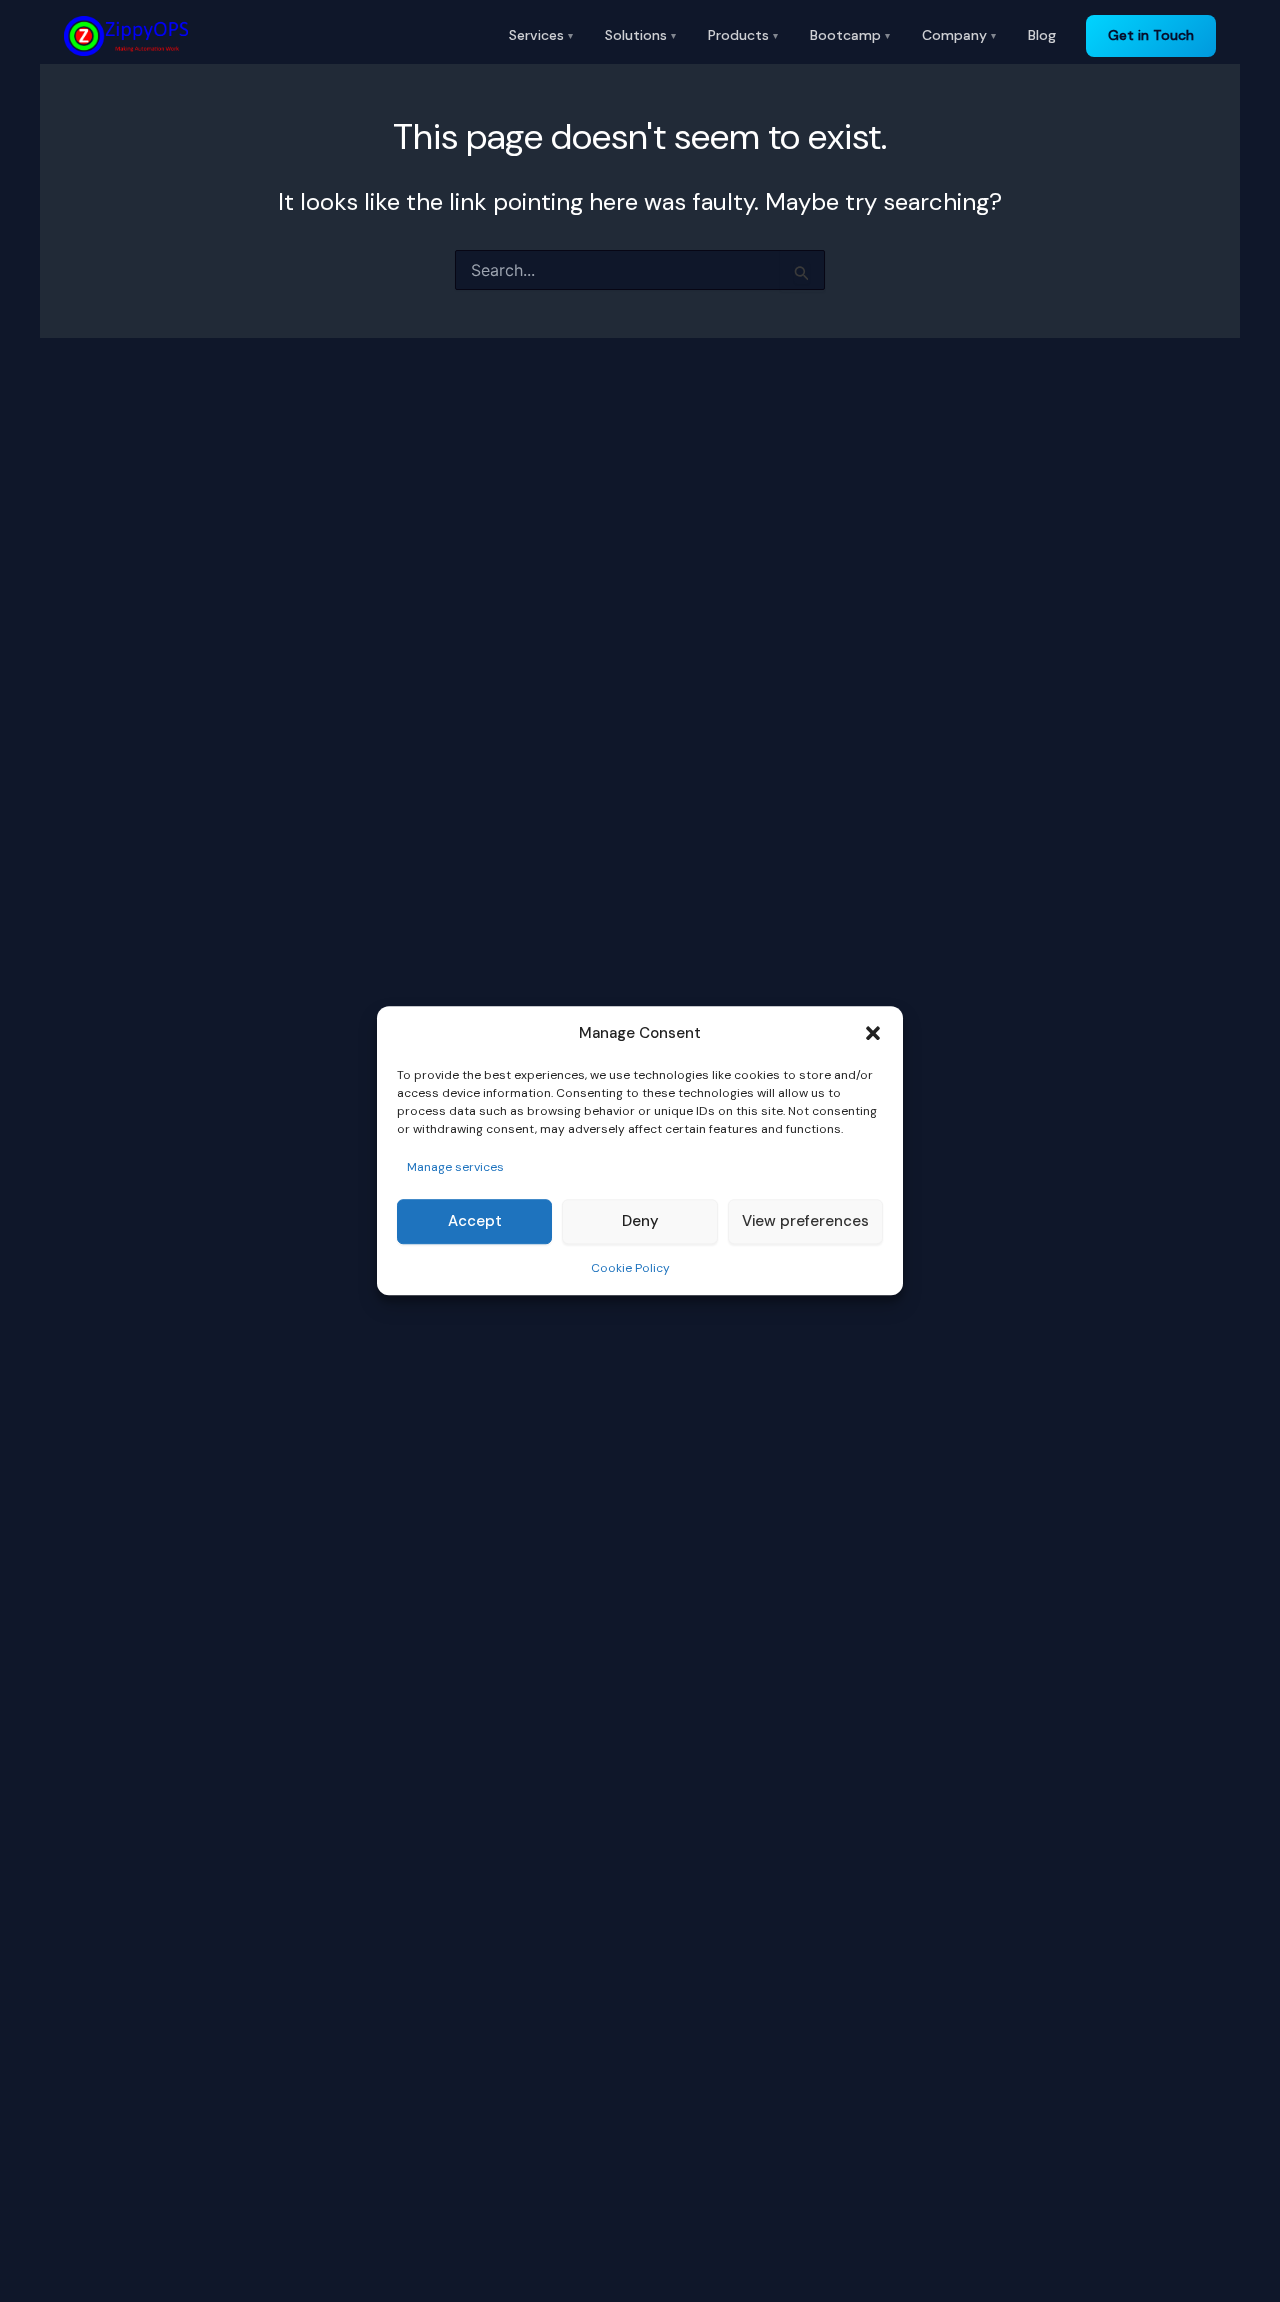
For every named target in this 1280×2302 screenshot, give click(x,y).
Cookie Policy (630, 1268)
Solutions (640, 35)
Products (743, 35)
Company (959, 35)
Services (541, 35)
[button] (873, 1034)
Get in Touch (1151, 35)
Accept (475, 1222)
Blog (1042, 35)
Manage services (455, 1167)
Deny (640, 1222)
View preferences (805, 1222)
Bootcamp (850, 35)
